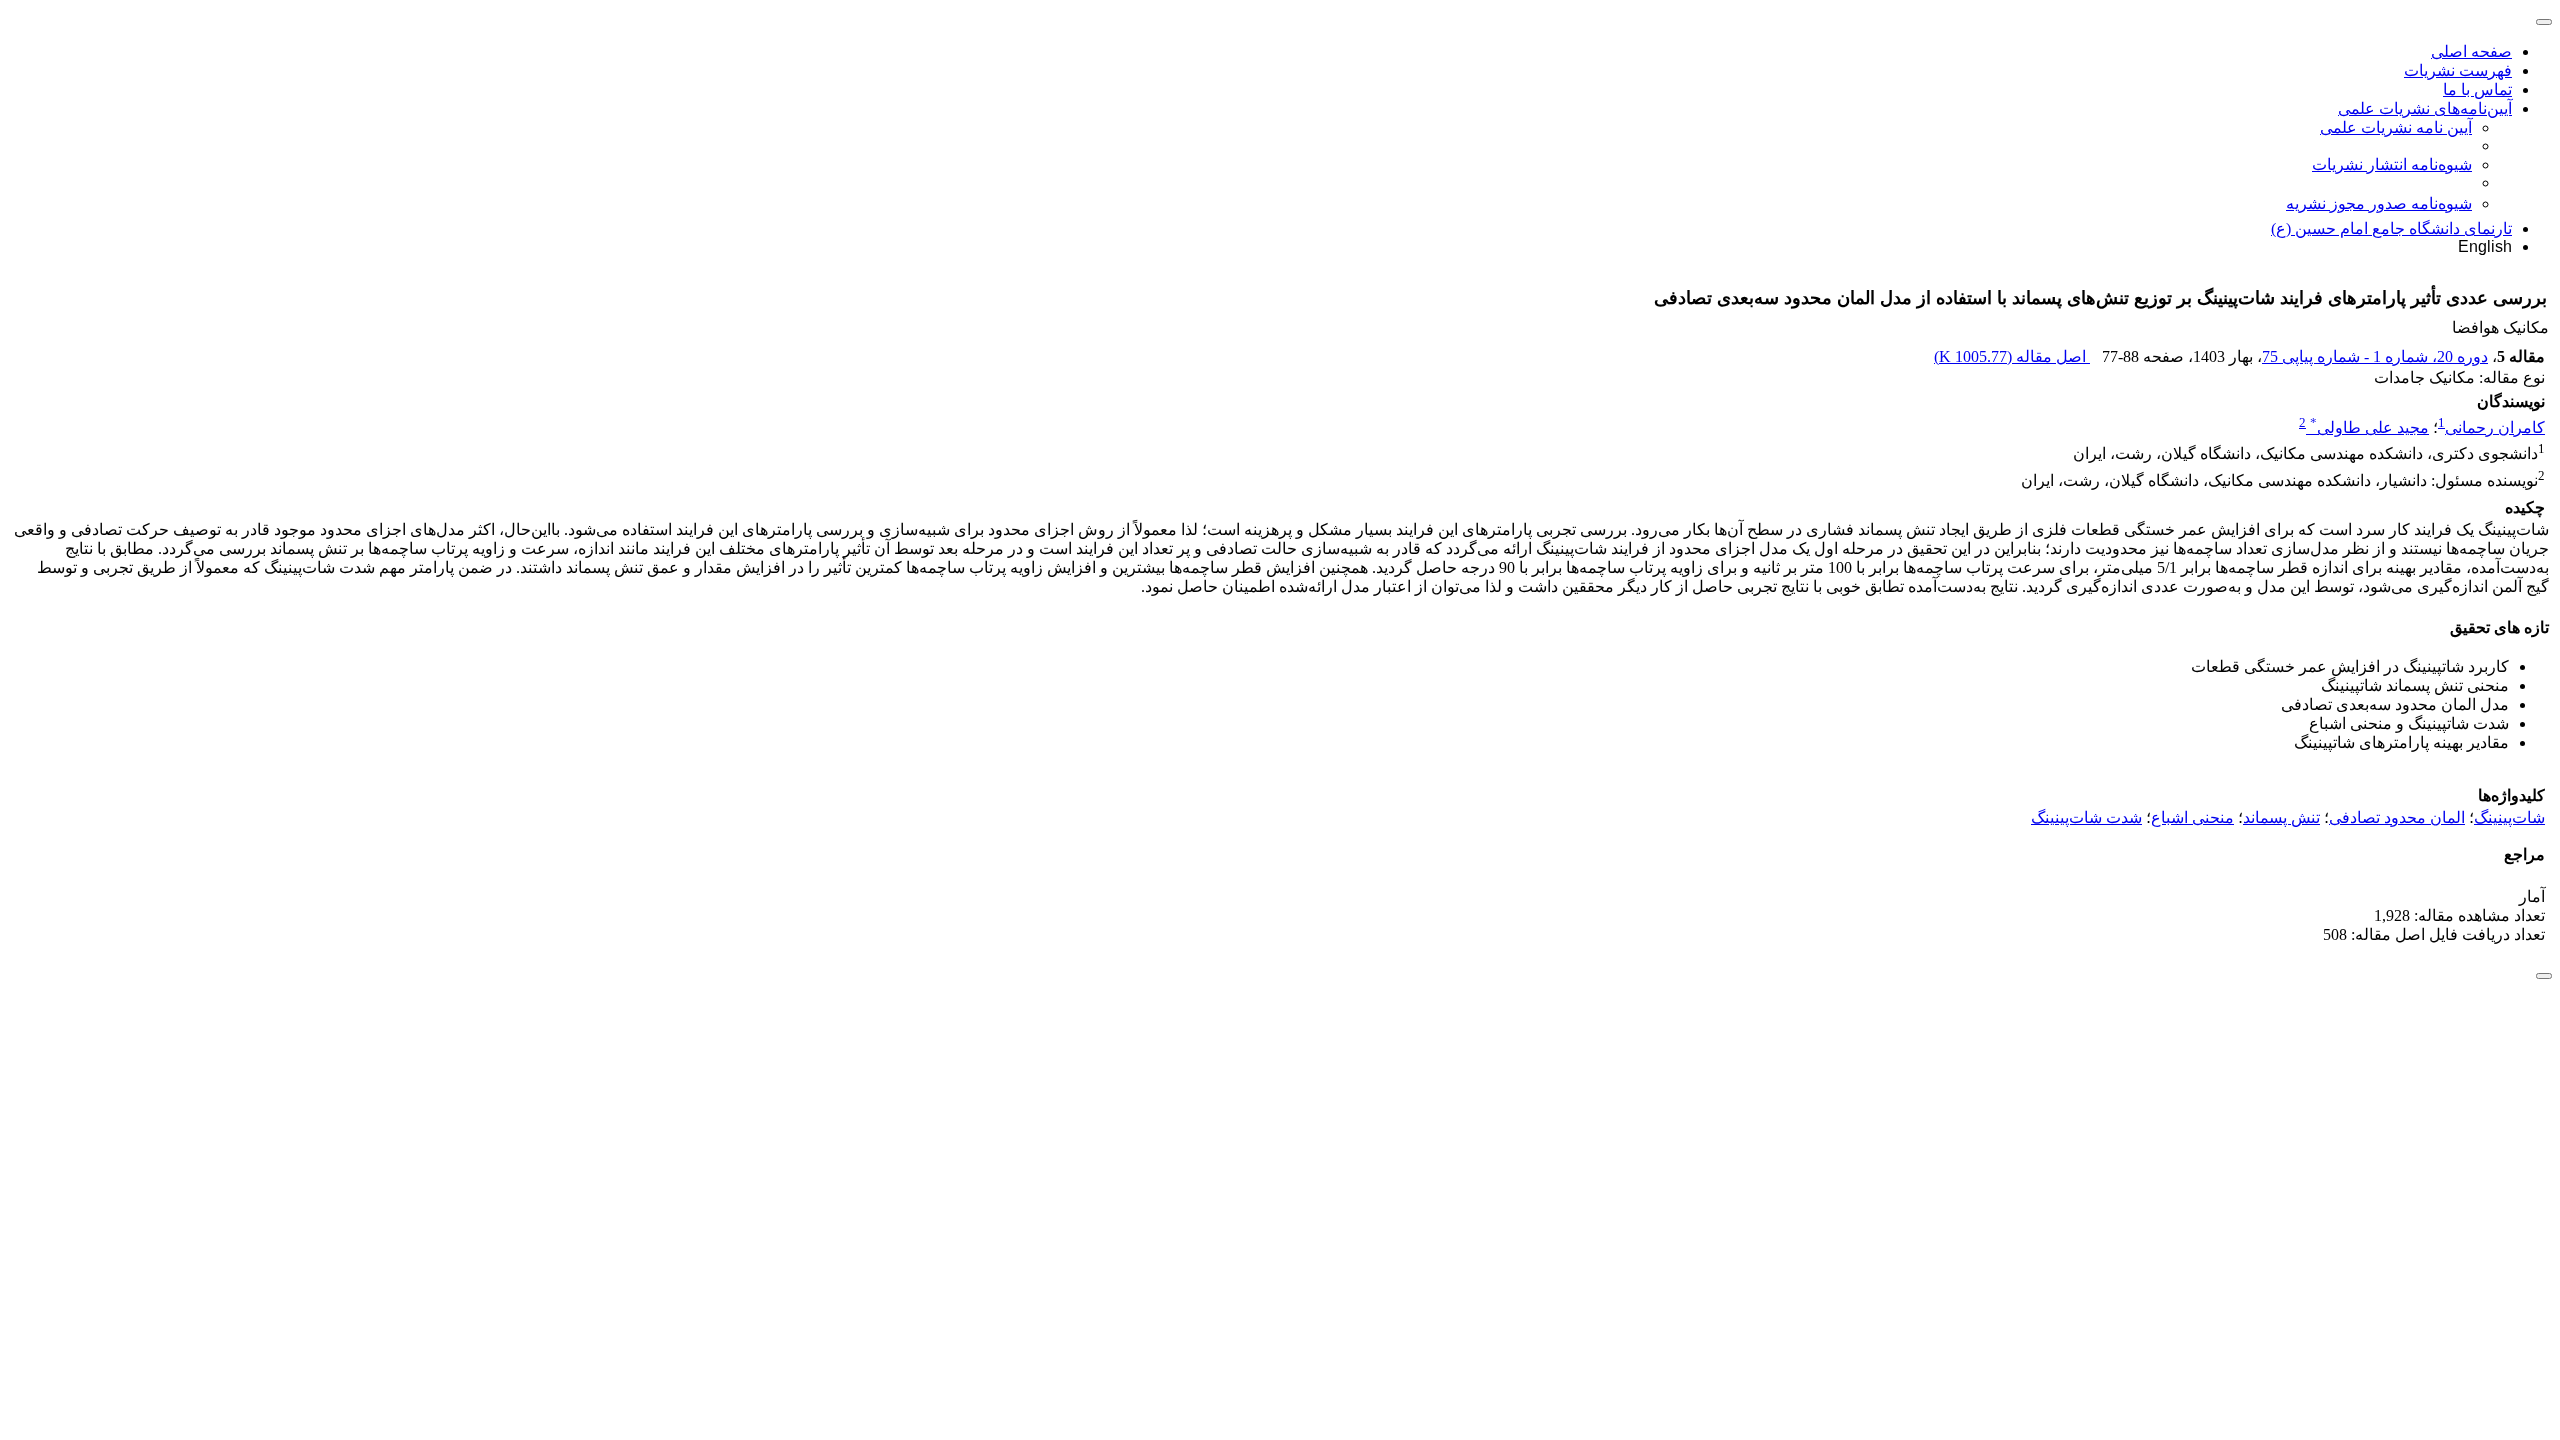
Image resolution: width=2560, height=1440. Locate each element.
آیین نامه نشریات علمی (2396, 127)
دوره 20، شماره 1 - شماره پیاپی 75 (2375, 356)
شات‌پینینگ (2509, 817)
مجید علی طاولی (2369, 427)
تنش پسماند (2281, 817)
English (2485, 246)
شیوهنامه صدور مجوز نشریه (2379, 203)
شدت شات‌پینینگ (2086, 817)
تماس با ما (2477, 89)
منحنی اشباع (2192, 817)
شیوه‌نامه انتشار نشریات (2392, 164)
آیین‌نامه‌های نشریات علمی (2425, 108)
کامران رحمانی (2495, 427)
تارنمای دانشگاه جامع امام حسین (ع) (2391, 228)
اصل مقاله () (2012, 356)
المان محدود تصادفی (2397, 817)
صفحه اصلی (2471, 51)
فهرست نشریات (2458, 70)
